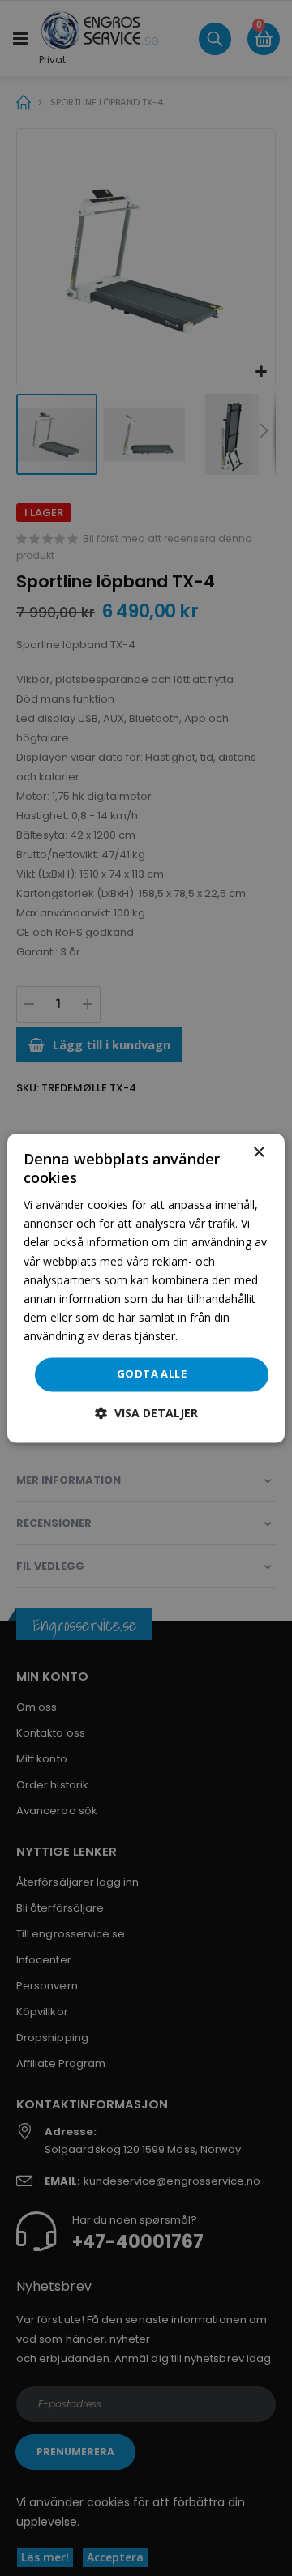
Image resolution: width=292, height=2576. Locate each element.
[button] (146, 1413)
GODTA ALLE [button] (152, 1373)
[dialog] (146, 1288)
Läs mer (202, 1336)
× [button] (258, 1153)
